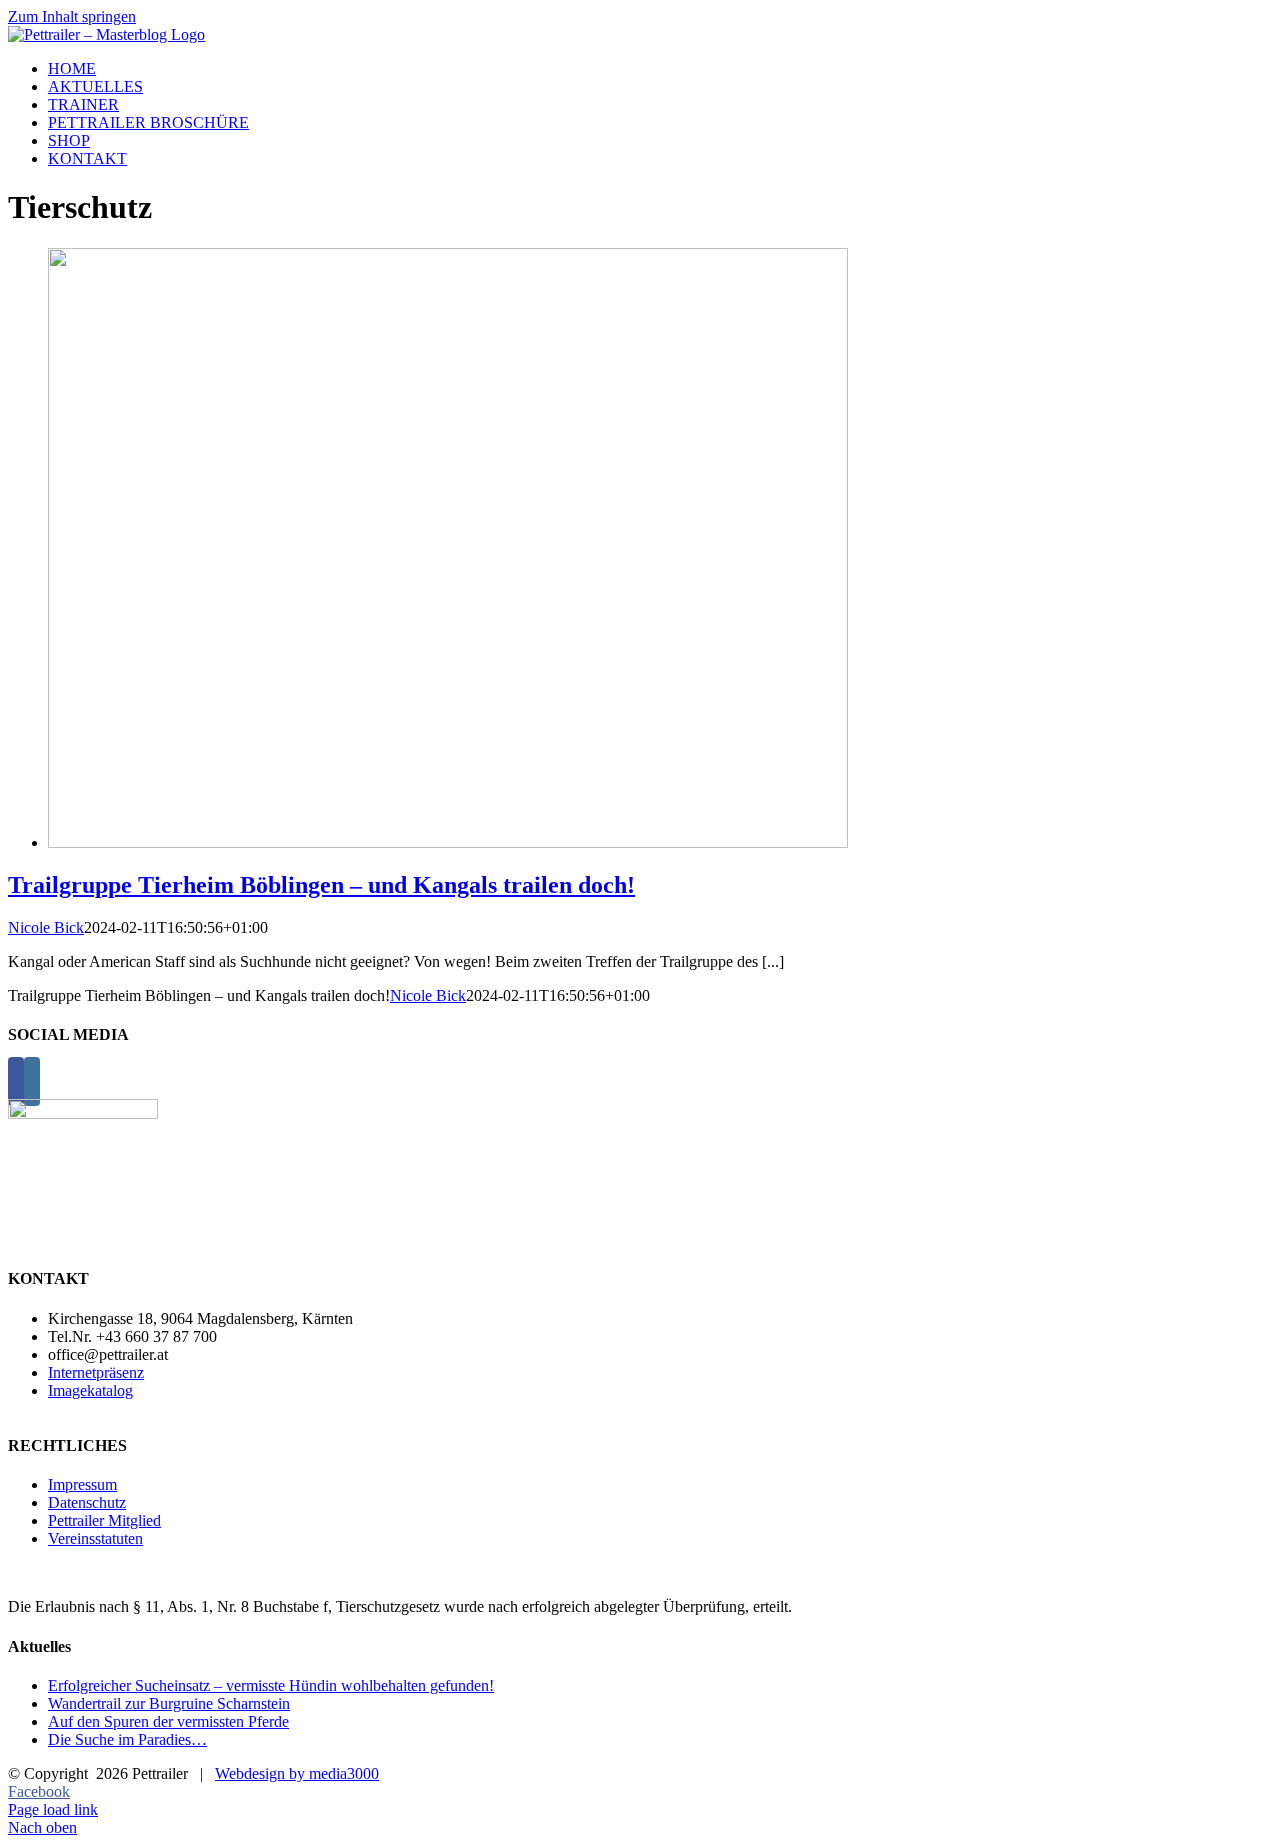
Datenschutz (87, 1502)
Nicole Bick (46, 927)
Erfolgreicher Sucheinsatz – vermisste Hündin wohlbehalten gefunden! (271, 1685)
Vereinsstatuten (95, 1538)
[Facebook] (16, 1081)
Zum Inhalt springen (72, 16)
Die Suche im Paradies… (127, 1739)
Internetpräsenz (96, 1372)
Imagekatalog (90, 1390)
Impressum (82, 1484)
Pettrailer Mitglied (104, 1520)
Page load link (53, 1809)
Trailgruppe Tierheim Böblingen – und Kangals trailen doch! (321, 885)
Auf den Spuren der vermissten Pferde (168, 1721)
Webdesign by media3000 (297, 1773)
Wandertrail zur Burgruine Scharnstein (169, 1703)
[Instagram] (32, 1081)
